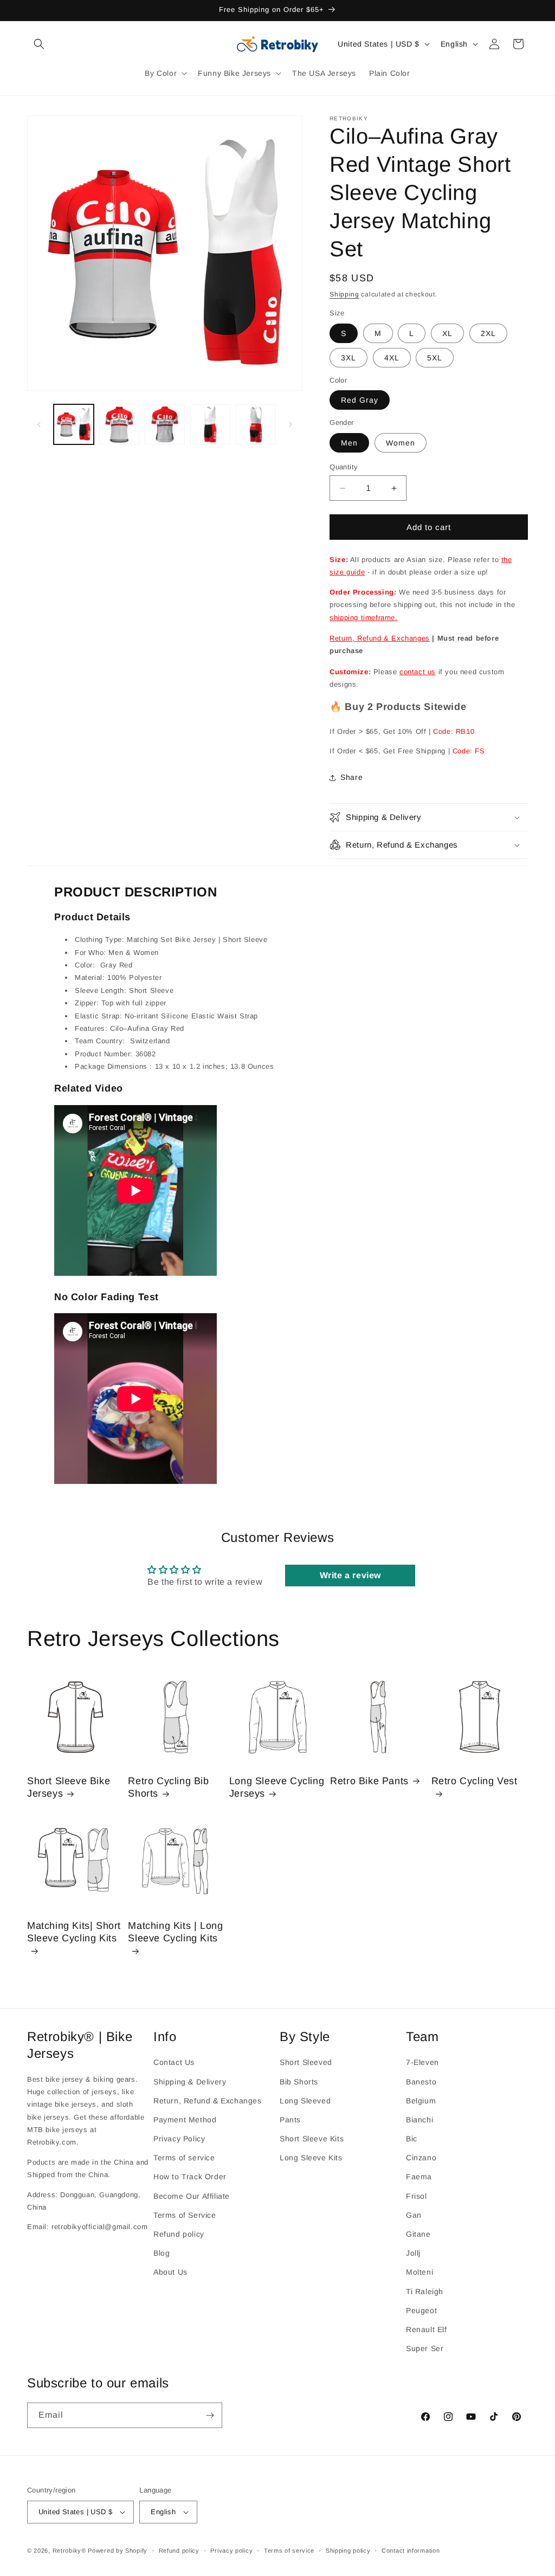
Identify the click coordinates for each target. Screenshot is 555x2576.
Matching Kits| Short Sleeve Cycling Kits (74, 1932)
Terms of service (184, 2158)
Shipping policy (348, 2551)
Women (401, 443)
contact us (418, 672)
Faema (419, 2177)
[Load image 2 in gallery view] (119, 424)
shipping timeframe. (363, 618)
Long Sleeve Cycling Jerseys (277, 1787)
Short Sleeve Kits (312, 2139)
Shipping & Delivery (190, 2082)
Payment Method (185, 2120)
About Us (170, 2272)
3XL (349, 358)
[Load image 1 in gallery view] (74, 424)
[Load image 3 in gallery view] (165, 424)
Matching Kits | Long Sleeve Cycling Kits (175, 1932)
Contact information (411, 2551)
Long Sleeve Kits (311, 2158)
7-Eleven (422, 2062)
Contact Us (174, 2062)
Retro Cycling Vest (475, 1781)
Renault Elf (427, 2329)
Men (349, 443)
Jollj (413, 2253)
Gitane (418, 2234)
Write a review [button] (350, 1575)
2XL (488, 333)
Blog (162, 2253)
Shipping (344, 294)
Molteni (420, 2272)
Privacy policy (231, 2551)
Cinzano (421, 2158)
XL (447, 333)
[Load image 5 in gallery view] (256, 424)
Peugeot (421, 2310)
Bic (412, 2139)
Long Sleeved (305, 2101)
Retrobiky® (69, 2551)
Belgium (421, 2101)
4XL (392, 358)
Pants (290, 2120)
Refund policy (179, 2234)
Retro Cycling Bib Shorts (168, 1787)
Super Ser (425, 2348)
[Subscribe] (210, 2415)
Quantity (344, 467)
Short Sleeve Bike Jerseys (69, 1787)
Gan (414, 2215)
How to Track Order (190, 2177)
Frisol (417, 2196)
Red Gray (360, 400)
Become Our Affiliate (192, 2196)
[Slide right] (291, 424)
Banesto (421, 2082)
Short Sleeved (306, 2062)
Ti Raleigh (425, 2291)
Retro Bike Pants (369, 1781)
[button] (39, 44)
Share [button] (351, 777)
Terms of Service (185, 2215)
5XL (435, 358)
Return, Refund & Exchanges (380, 638)
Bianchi (420, 2120)
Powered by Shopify (118, 2551)
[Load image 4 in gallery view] (210, 424)
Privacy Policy (179, 2139)
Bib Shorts (299, 2082)
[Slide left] (39, 424)
